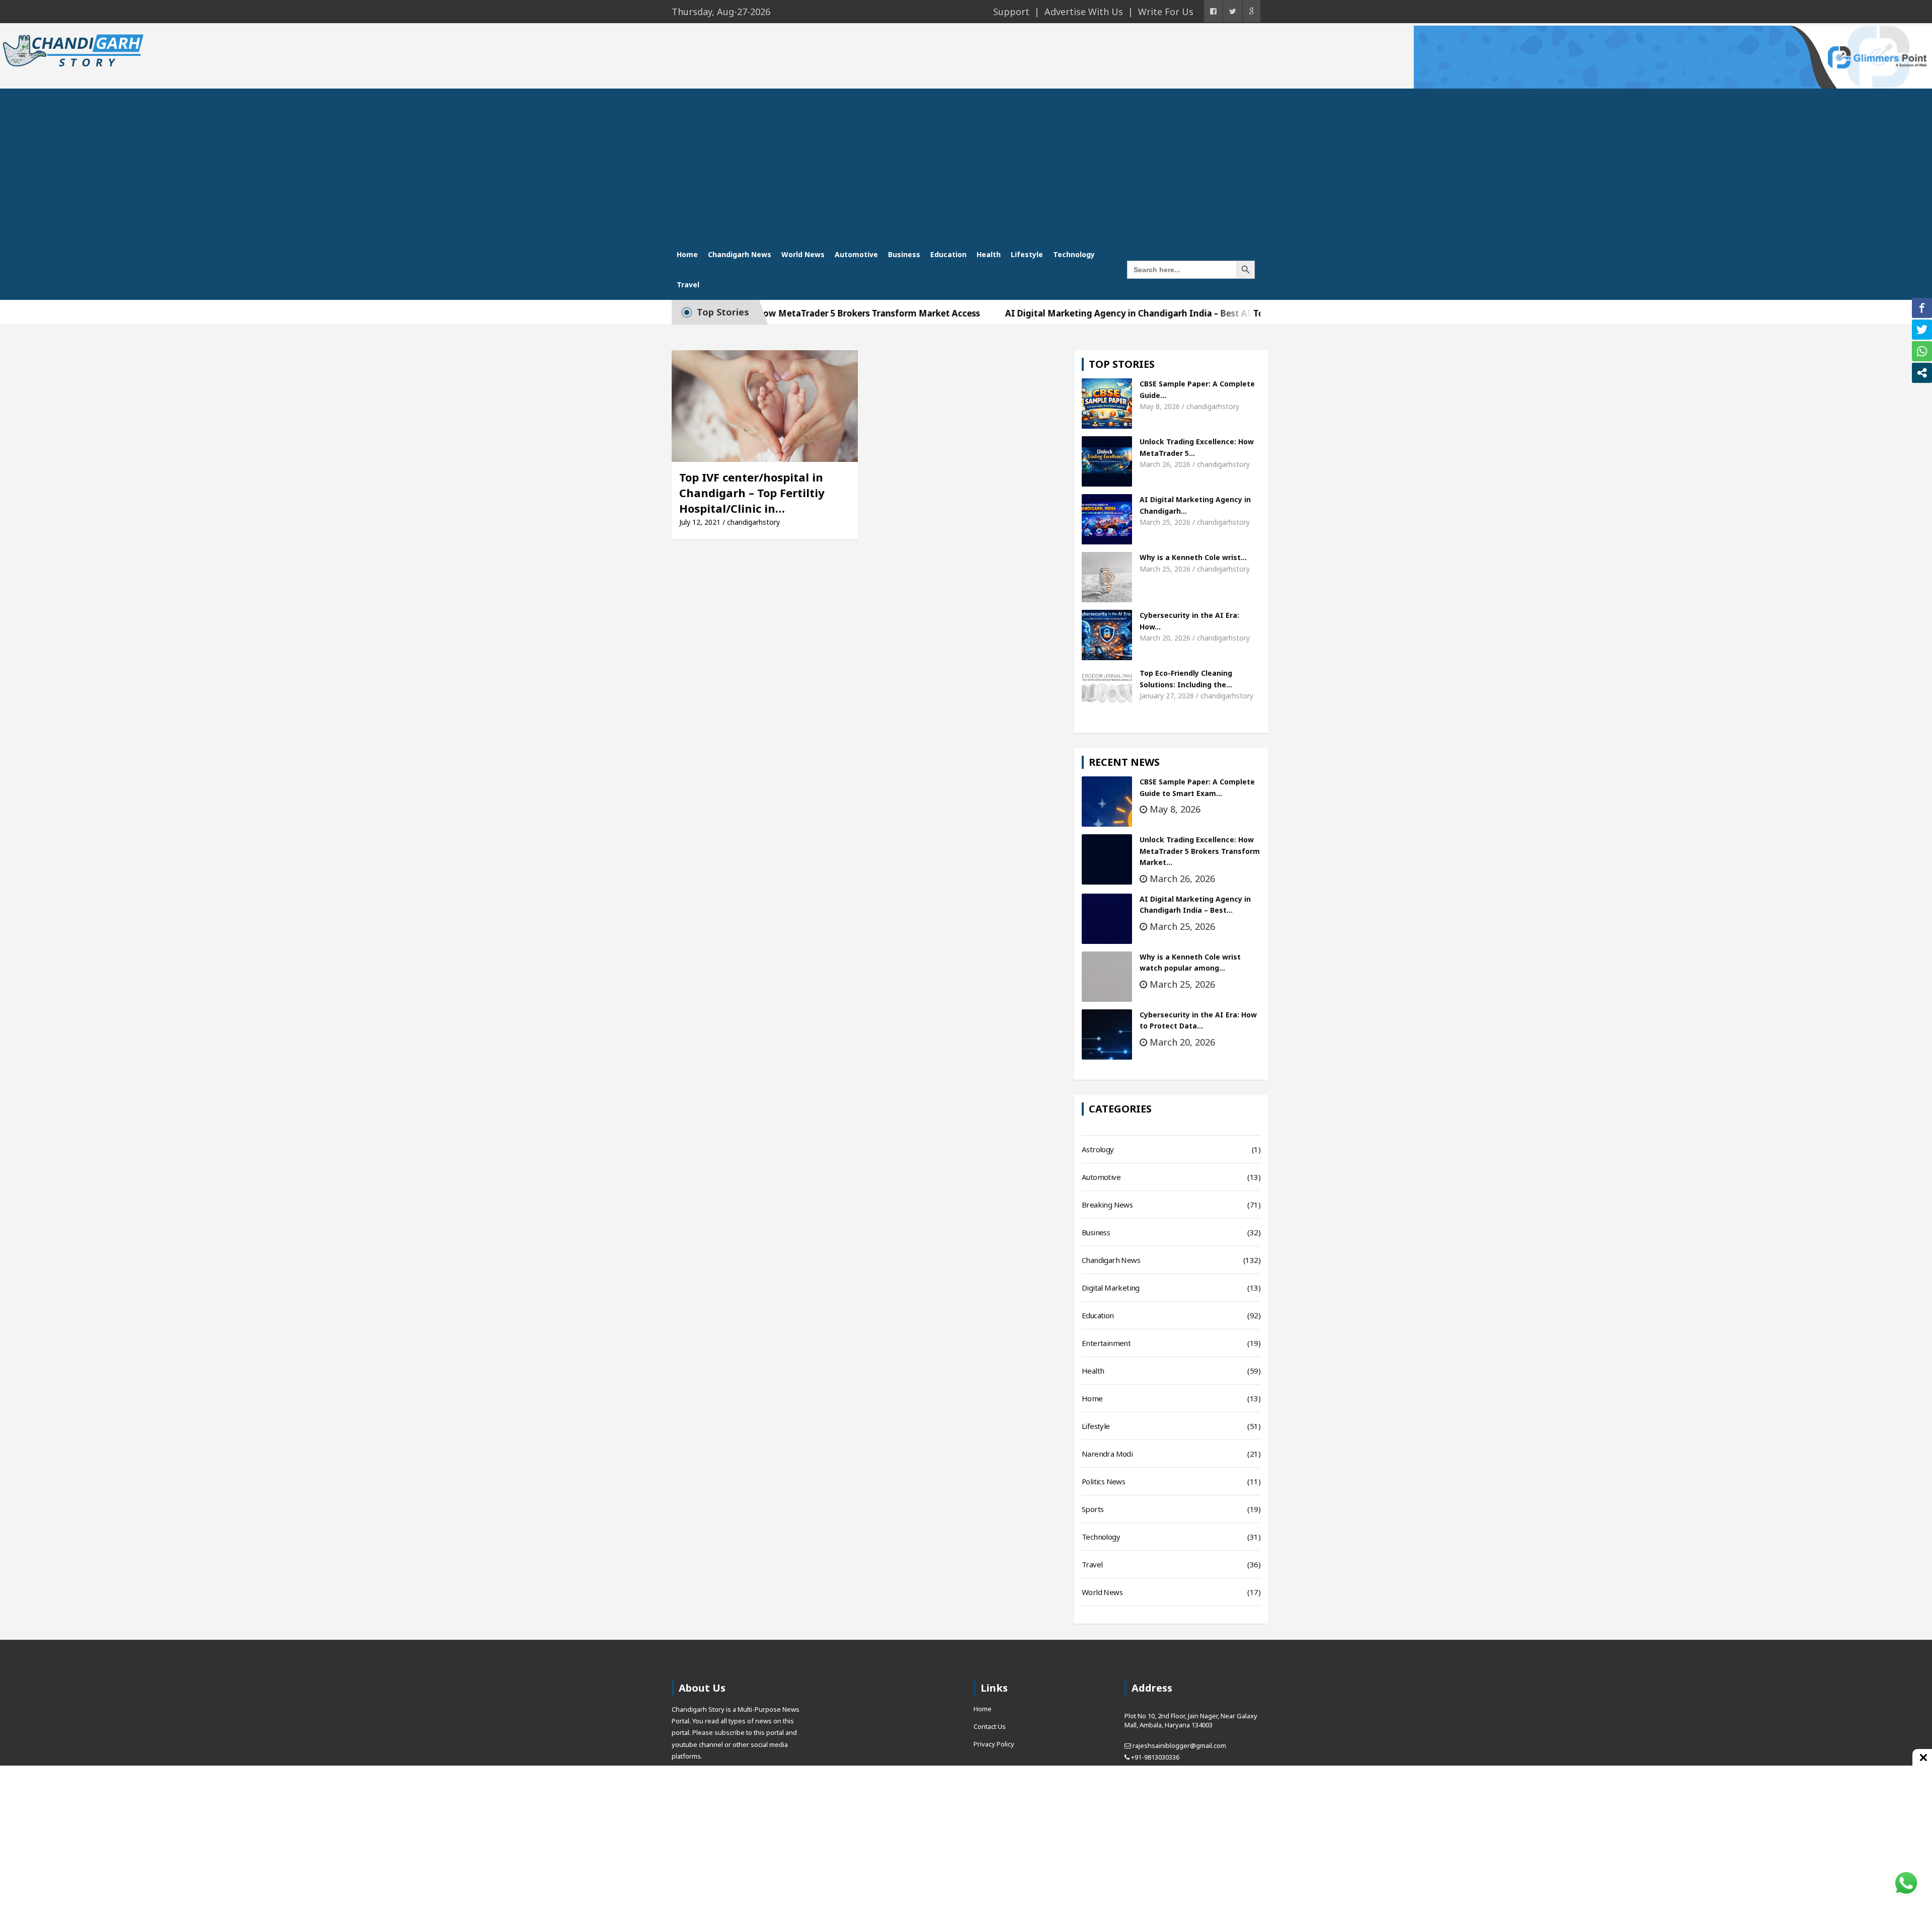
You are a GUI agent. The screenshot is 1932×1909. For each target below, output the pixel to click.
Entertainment (1106, 1343)
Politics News (1103, 1481)
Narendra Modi (1107, 1454)
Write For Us (1166, 12)
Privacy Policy (994, 1744)
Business (904, 254)
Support (1011, 12)
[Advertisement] (966, 164)
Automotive (856, 254)
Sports (1093, 1509)
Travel (688, 285)
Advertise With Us (1084, 12)
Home (687, 254)
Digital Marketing (1111, 1288)
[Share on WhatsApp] (1922, 351)
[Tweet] (1922, 330)
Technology (1074, 254)
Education (948, 254)
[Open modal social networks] (1922, 373)
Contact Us (990, 1726)
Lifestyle (1027, 254)
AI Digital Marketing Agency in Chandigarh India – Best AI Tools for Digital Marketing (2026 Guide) (1136, 313)
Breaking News (1107, 1205)
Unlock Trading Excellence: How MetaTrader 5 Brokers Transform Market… (1200, 851)
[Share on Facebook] (1922, 308)
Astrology (1098, 1149)
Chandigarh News (740, 254)
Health (989, 254)
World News (803, 254)
